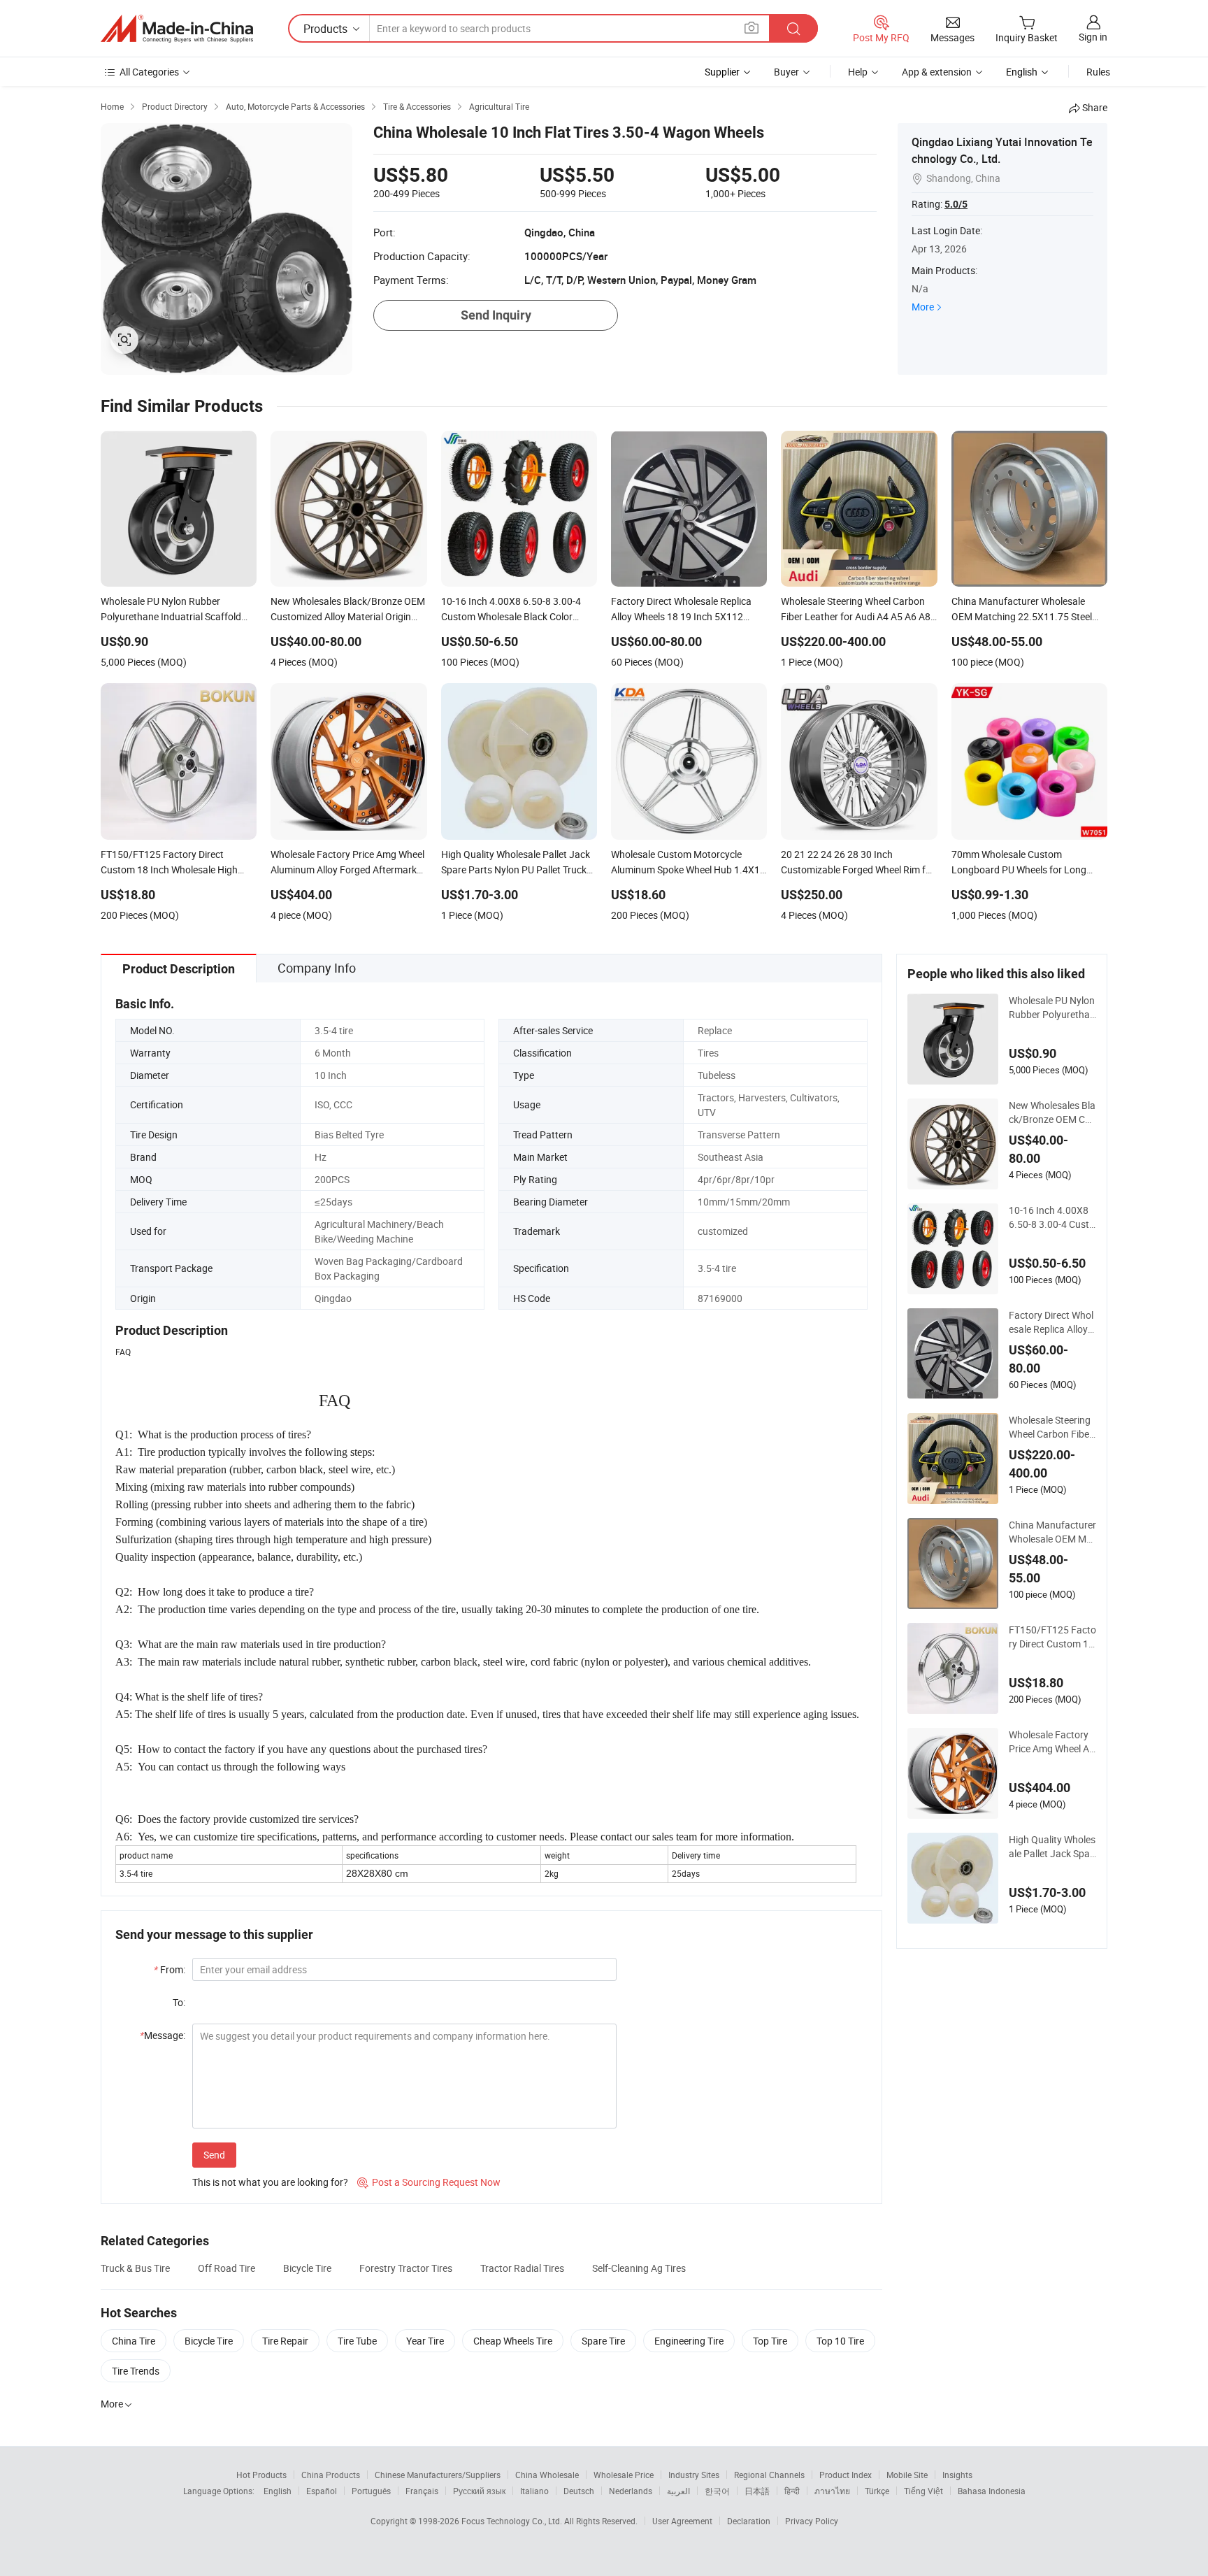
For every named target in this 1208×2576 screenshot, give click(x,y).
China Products (331, 2475)
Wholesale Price (624, 2475)
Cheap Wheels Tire (513, 2341)
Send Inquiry (496, 315)
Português (371, 2491)
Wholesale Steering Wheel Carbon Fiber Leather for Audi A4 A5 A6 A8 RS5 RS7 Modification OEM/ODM (1051, 1427)
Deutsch (579, 2491)
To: (179, 2002)
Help (858, 72)
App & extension (937, 72)
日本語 (757, 2491)
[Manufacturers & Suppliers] (177, 29)
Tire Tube (357, 2341)
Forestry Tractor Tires (406, 2268)
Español (322, 2491)
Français (422, 2491)
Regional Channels (769, 2475)
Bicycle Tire (307, 2268)
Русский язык (479, 2491)
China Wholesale (547, 2475)
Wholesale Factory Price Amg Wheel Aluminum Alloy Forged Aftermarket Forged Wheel (1052, 1742)
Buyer (786, 72)
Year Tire (425, 2341)
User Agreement (682, 2521)
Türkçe (877, 2491)
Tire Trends (136, 2371)
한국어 (717, 2491)
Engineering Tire (689, 2341)
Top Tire (770, 2341)
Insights (957, 2475)
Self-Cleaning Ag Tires (639, 2268)
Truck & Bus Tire (135, 2268)
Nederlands (631, 2491)
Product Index (846, 2475)
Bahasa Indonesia (992, 2491)
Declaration (749, 2521)
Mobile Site (907, 2475)
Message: (163, 2035)
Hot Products (261, 2475)
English (278, 2491)
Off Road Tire (226, 2268)
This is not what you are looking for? (270, 2182)
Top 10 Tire (840, 2341)
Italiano (534, 2491)
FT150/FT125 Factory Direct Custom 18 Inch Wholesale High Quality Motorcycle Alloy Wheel (1052, 1637)
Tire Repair (285, 2341)
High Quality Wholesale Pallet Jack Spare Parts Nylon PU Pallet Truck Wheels (1052, 1847)
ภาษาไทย (832, 2491)
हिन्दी (792, 2491)
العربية (678, 2491)
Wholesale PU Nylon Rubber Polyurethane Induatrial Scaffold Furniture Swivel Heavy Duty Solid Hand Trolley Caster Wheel (1052, 1008)
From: (170, 1969)
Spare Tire (603, 2341)
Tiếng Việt (923, 2491)
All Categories (149, 72)
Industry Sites (694, 2475)
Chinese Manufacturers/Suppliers (438, 2475)
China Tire (134, 2341)
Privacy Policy (812, 2521)
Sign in (1093, 37)
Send (214, 2155)
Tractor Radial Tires (522, 2268)
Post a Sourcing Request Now (429, 2182)
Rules (1098, 72)
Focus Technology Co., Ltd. (513, 2521)
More (923, 307)
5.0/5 (956, 204)
